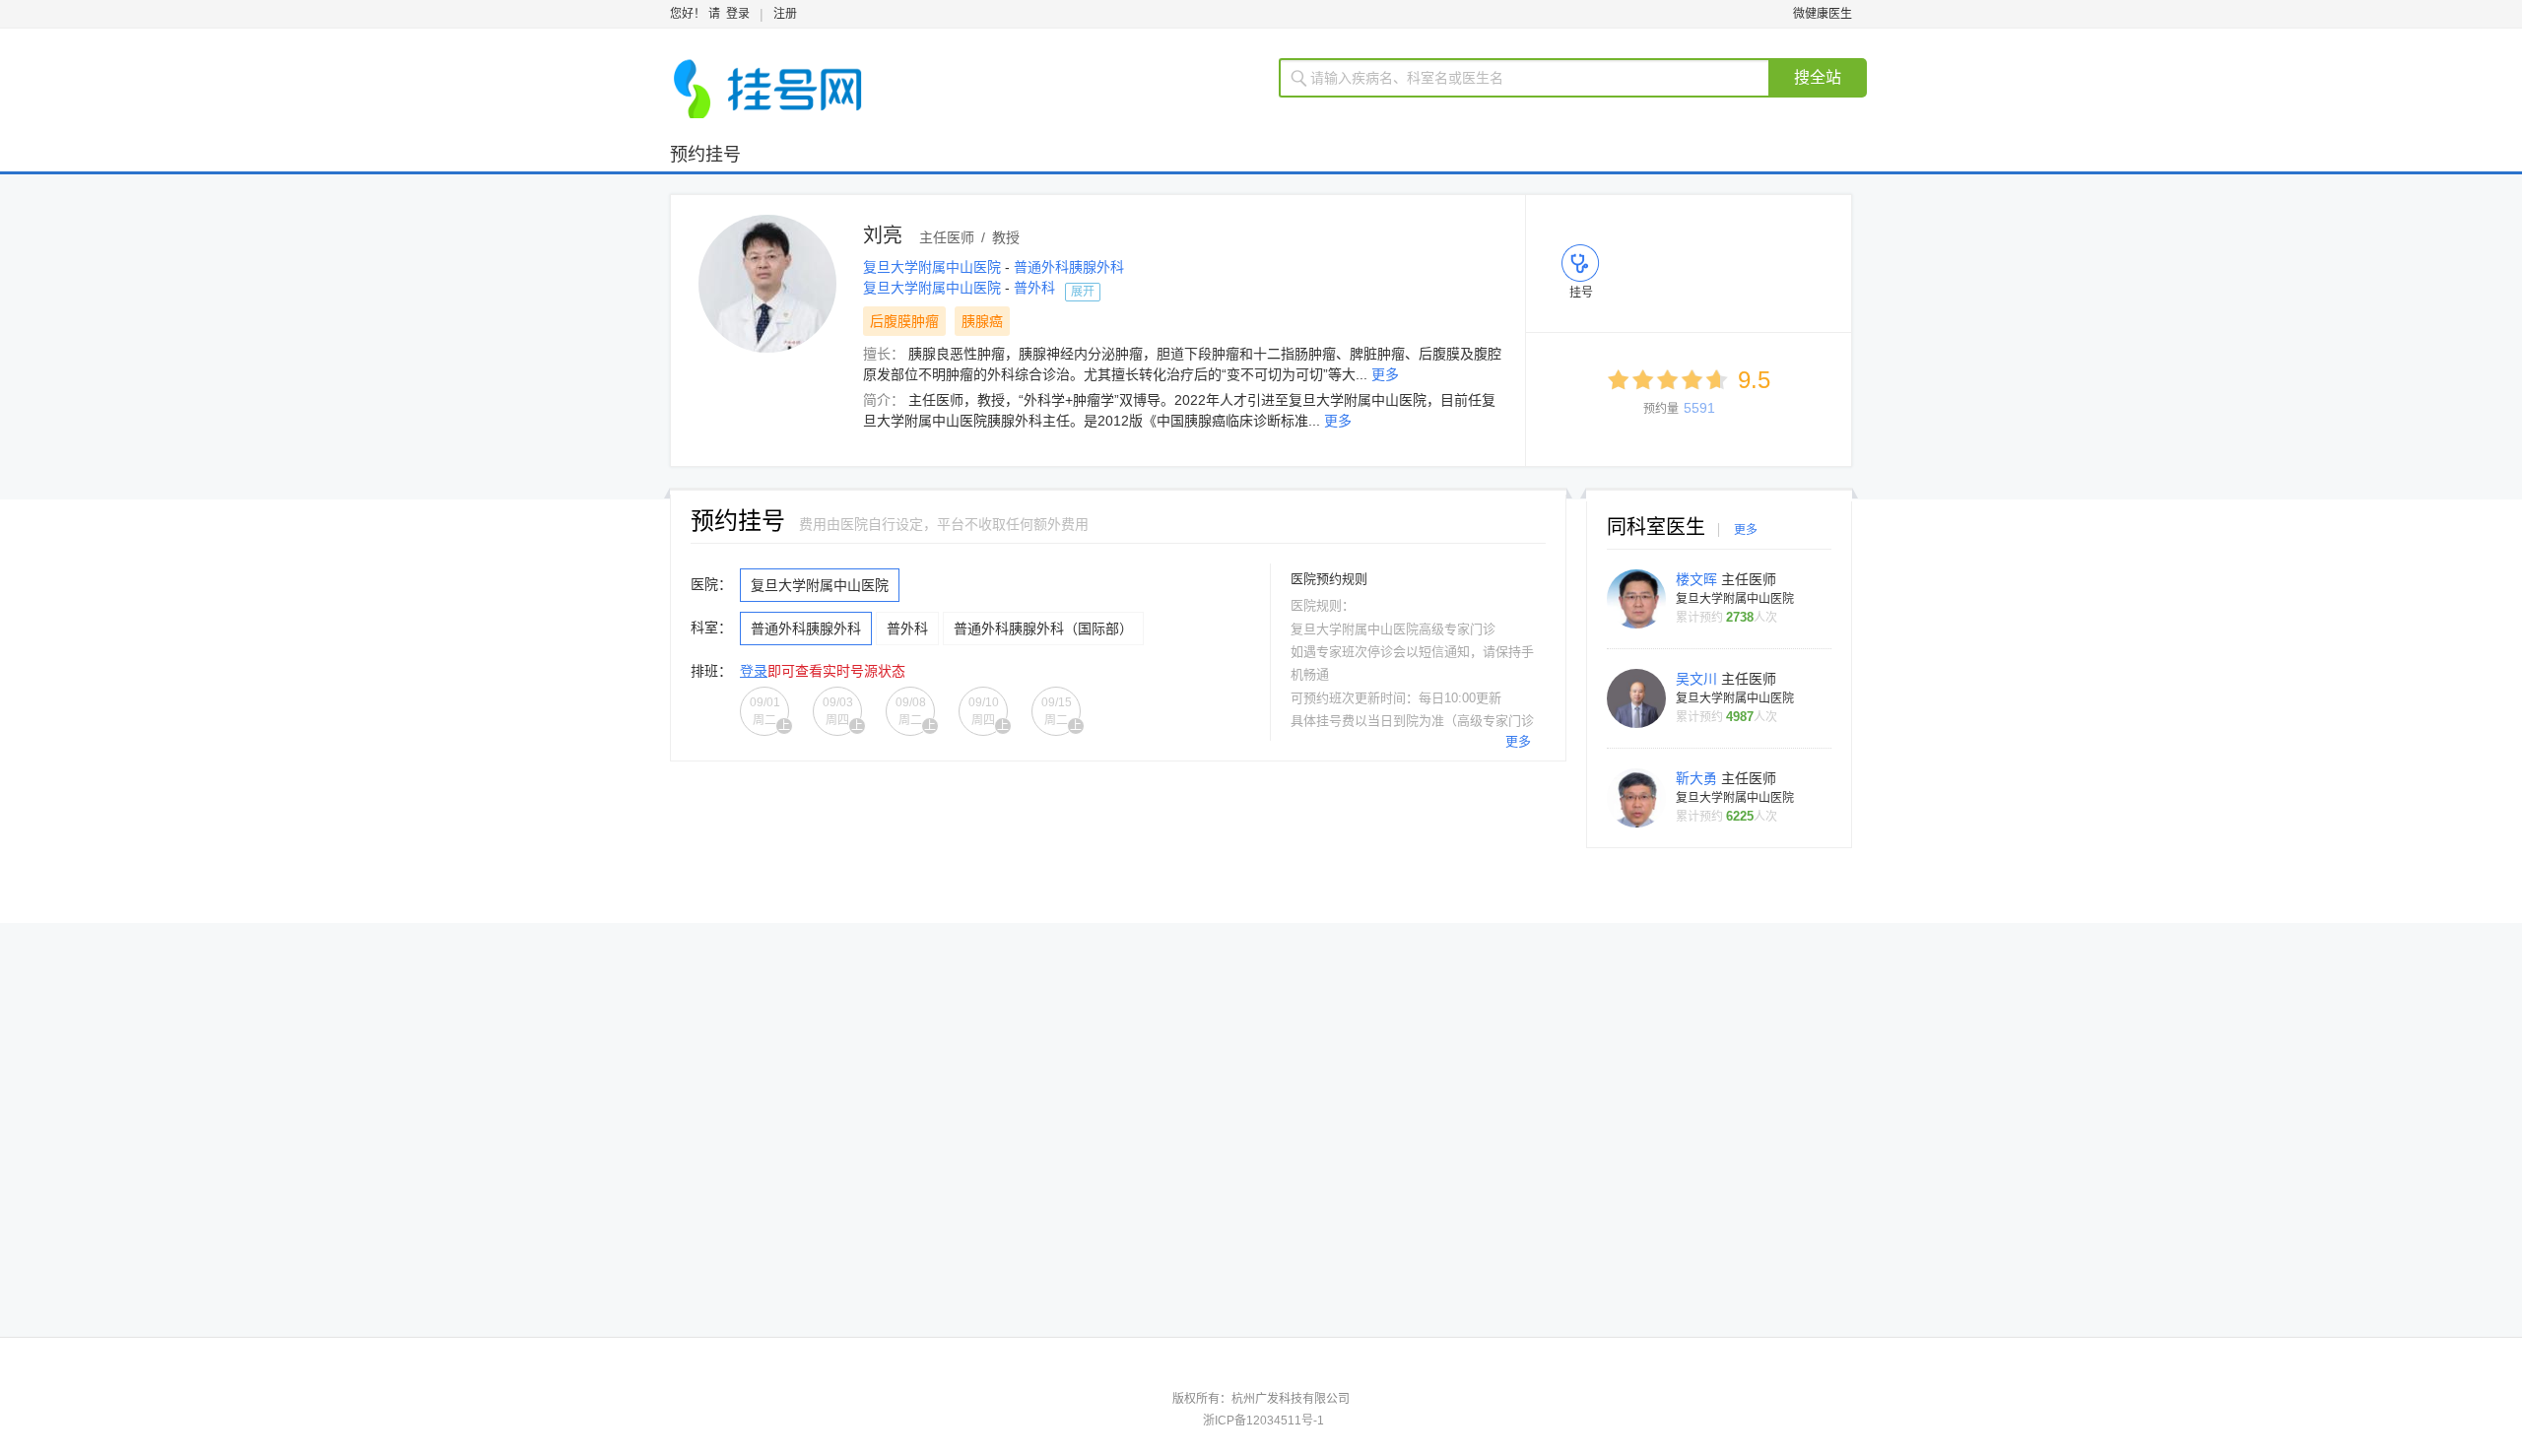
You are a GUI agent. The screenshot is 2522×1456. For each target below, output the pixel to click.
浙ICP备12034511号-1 (1263, 1421)
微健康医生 (1823, 14)
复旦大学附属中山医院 (934, 267)
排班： (711, 671)
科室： (711, 628)
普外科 (1034, 288)
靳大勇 (1698, 778)
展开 (1083, 292)
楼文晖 (1698, 579)
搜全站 (1818, 77)
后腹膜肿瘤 (904, 321)
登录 (738, 14)
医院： (711, 584)
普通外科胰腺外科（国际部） (1043, 629)
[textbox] (1536, 78)
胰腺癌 (982, 321)
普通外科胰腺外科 (1069, 267)
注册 (785, 14)
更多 (1385, 374)
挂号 (1581, 293)
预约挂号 (705, 155)
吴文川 (1698, 679)
